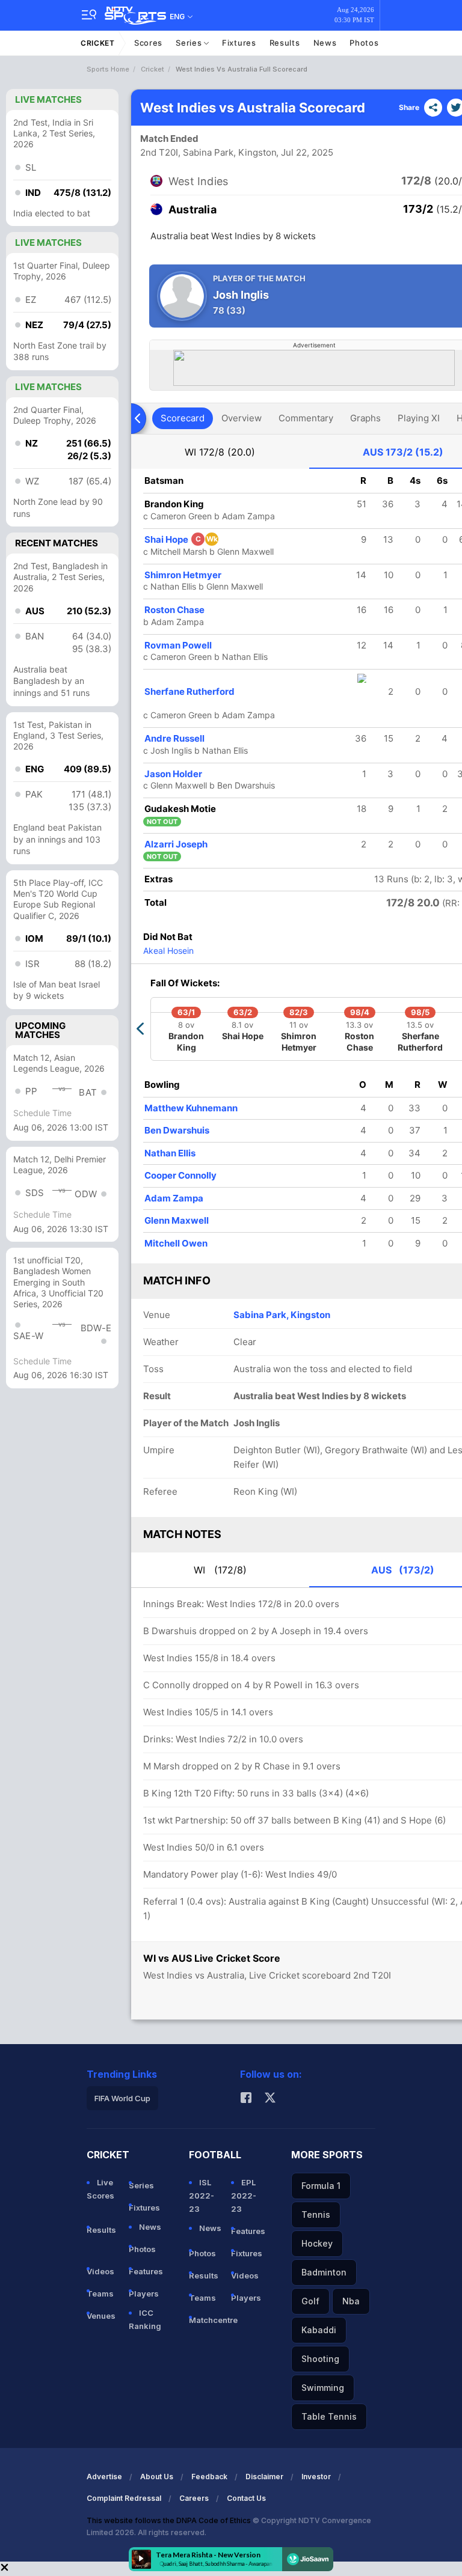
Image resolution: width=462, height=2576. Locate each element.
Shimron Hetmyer (183, 575)
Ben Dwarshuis (177, 1130)
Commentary (306, 418)
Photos (364, 43)
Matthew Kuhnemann (191, 1108)
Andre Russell (174, 738)
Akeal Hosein (168, 951)
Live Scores (100, 2189)
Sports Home (108, 69)
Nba (351, 2301)
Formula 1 (321, 2186)
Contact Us (246, 2498)
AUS (403, 452)
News (325, 43)
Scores (148, 43)
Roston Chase (174, 610)
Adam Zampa (174, 1198)
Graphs (365, 418)
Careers (194, 2498)
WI (220, 452)
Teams (100, 2294)
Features (145, 2271)
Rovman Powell (178, 645)
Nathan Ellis (170, 1153)
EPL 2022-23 (244, 2196)
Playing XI (419, 418)
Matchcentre (205, 2320)
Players (144, 2294)
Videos (100, 2271)
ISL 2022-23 (202, 2196)
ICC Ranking (145, 2319)
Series (190, 43)
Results (285, 43)
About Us (157, 2477)
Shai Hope (181, 539)
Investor (316, 2477)
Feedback (209, 2477)
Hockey (317, 2243)
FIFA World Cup (122, 2098)
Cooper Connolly (180, 1175)
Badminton (324, 2272)
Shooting (320, 2359)
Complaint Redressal (124, 2498)
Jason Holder (173, 774)
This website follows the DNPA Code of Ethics (170, 2520)
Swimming (323, 2388)
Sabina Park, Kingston (282, 1315)
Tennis (316, 2214)
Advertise (104, 2477)
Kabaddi (319, 2330)
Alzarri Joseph (176, 844)
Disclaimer (264, 2477)
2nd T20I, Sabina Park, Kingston (208, 152)
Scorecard (183, 418)
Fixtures (239, 43)
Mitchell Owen (176, 1243)
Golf (310, 2301)
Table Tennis (329, 2416)
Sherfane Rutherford (189, 691)
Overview (242, 418)
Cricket (98, 43)
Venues (101, 2316)
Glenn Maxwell (177, 1220)
